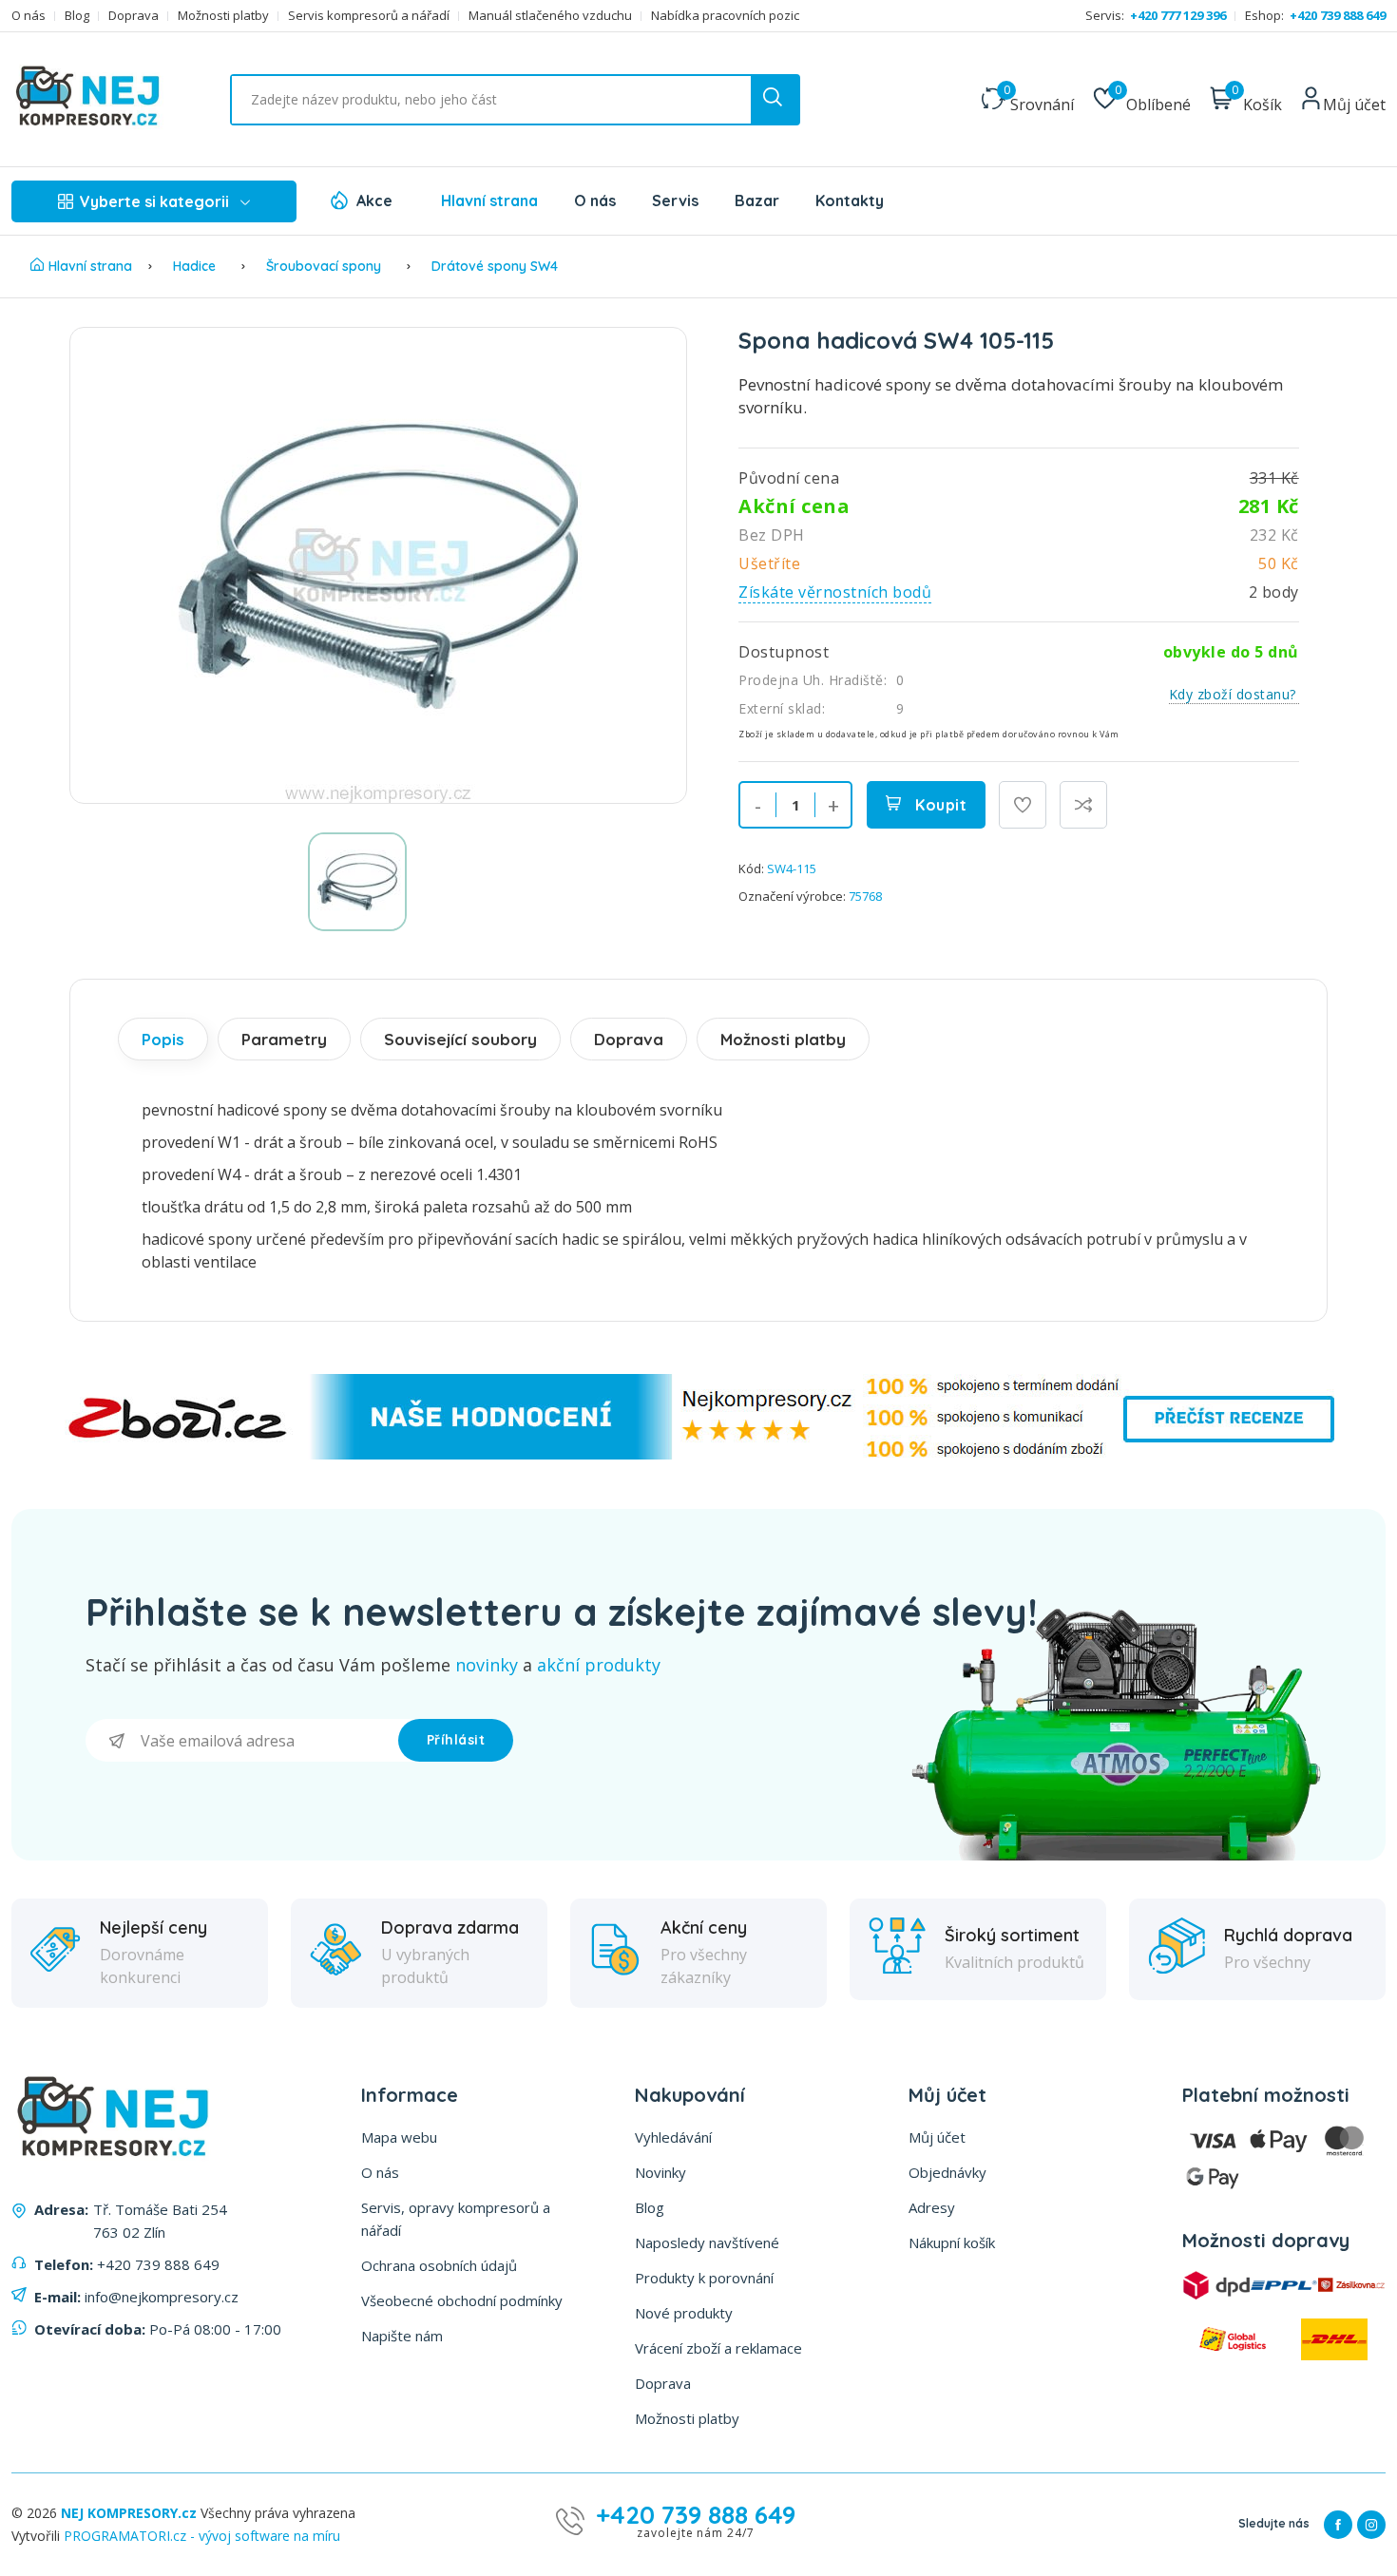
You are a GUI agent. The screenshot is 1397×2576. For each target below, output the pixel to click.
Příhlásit (456, 1740)
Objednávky (947, 2172)
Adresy (932, 2207)
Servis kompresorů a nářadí (369, 16)
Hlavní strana (489, 200)
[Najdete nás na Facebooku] (1338, 2525)
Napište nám (402, 2336)
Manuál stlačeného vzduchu (550, 16)
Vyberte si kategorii (154, 201)
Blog (77, 16)
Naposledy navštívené (707, 2242)
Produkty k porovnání (704, 2278)
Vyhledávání (673, 2137)
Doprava (134, 16)
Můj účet (937, 2137)
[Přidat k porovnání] (1083, 805)
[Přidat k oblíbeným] (1023, 805)
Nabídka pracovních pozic (725, 16)
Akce (374, 200)
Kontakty (850, 200)
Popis (163, 1039)
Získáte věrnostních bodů (835, 592)
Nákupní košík (952, 2242)
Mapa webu (399, 2137)
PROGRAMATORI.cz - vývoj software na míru (202, 2536)
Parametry (284, 1039)
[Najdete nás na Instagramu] (1371, 2525)
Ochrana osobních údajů (439, 2265)
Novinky (660, 2172)
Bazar (757, 200)
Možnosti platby (223, 16)
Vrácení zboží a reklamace (718, 2348)
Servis (675, 200)
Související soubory (460, 1039)
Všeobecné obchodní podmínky (462, 2300)
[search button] (775, 100)
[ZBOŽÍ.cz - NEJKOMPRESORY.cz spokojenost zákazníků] (698, 1454)
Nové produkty (684, 2313)
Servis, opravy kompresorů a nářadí (456, 2219)
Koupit (939, 805)
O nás (29, 16)
